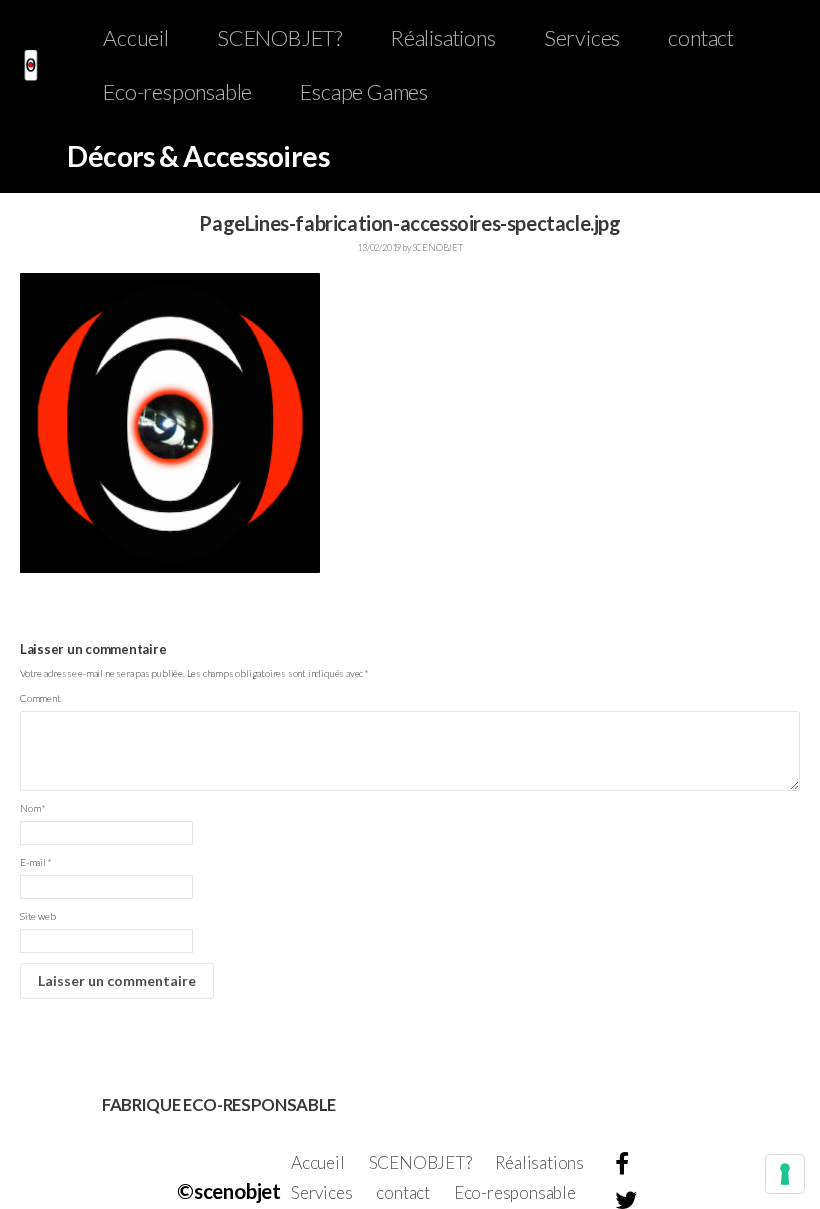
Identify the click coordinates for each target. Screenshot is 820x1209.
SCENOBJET (438, 247)
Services (582, 38)
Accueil (136, 38)
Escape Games (364, 92)
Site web (37, 916)
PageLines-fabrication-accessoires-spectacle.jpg (118, 1016)
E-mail (35, 862)
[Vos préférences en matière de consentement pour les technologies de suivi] (785, 1174)
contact (701, 38)
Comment (40, 698)
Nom (33, 808)
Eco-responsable (177, 92)
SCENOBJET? (279, 38)
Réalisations (443, 38)
